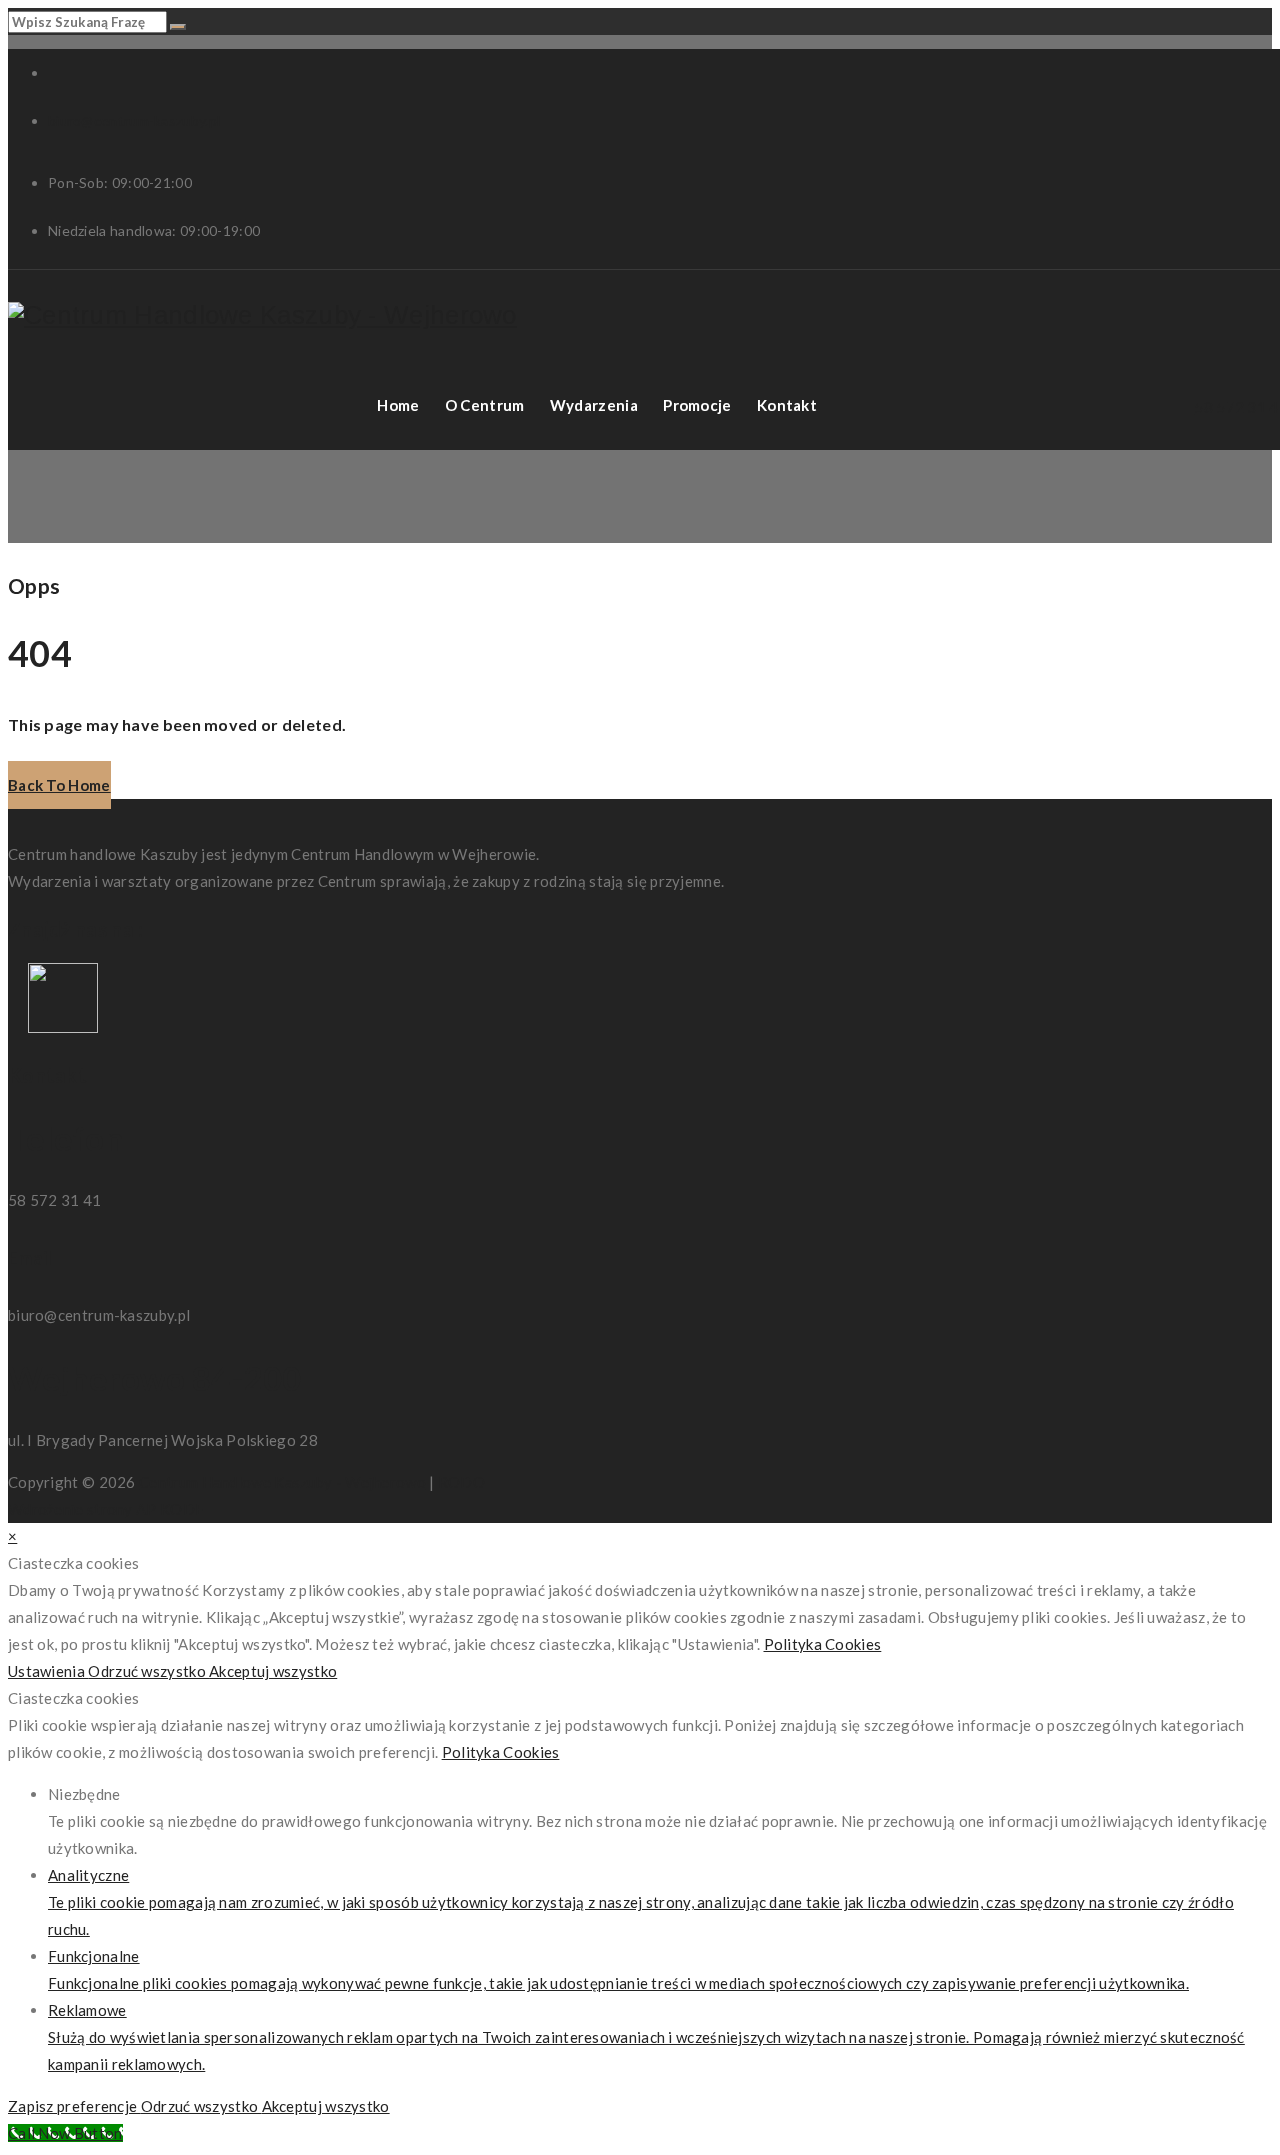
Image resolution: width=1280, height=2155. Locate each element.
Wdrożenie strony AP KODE (106, 1509)
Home (398, 405)
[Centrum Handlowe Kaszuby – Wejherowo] (262, 315)
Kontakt (787, 405)
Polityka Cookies (823, 1644)
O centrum (485, 405)
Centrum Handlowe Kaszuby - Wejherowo (282, 1482)
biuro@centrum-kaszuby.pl (134, 120)
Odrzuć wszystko (148, 1671)
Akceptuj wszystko (273, 1671)
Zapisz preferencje (74, 2106)
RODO (461, 1482)
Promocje (697, 405)
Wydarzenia (594, 405)
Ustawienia (48, 1671)
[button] (59, 785)
